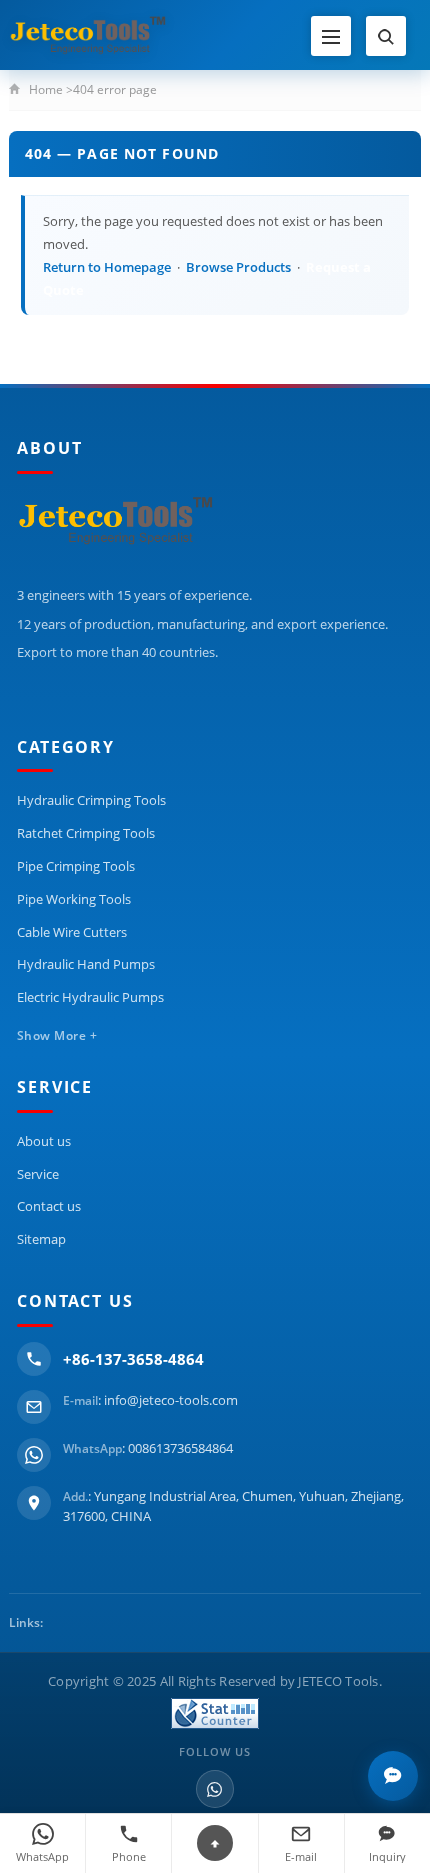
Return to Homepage (107, 267)
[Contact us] (393, 1776)
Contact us (49, 1206)
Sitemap (41, 1239)
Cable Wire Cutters (72, 932)
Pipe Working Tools (74, 899)
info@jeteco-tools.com (171, 1400)
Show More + (57, 1035)
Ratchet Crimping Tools (86, 833)
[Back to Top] (214, 1843)
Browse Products (238, 267)
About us (44, 1141)
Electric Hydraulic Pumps (90, 997)
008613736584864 (180, 1448)
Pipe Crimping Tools (76, 866)
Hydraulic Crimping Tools (91, 800)
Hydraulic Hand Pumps (86, 964)
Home (46, 89)
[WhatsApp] (215, 1789)
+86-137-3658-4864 (133, 1359)
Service (38, 1174)
